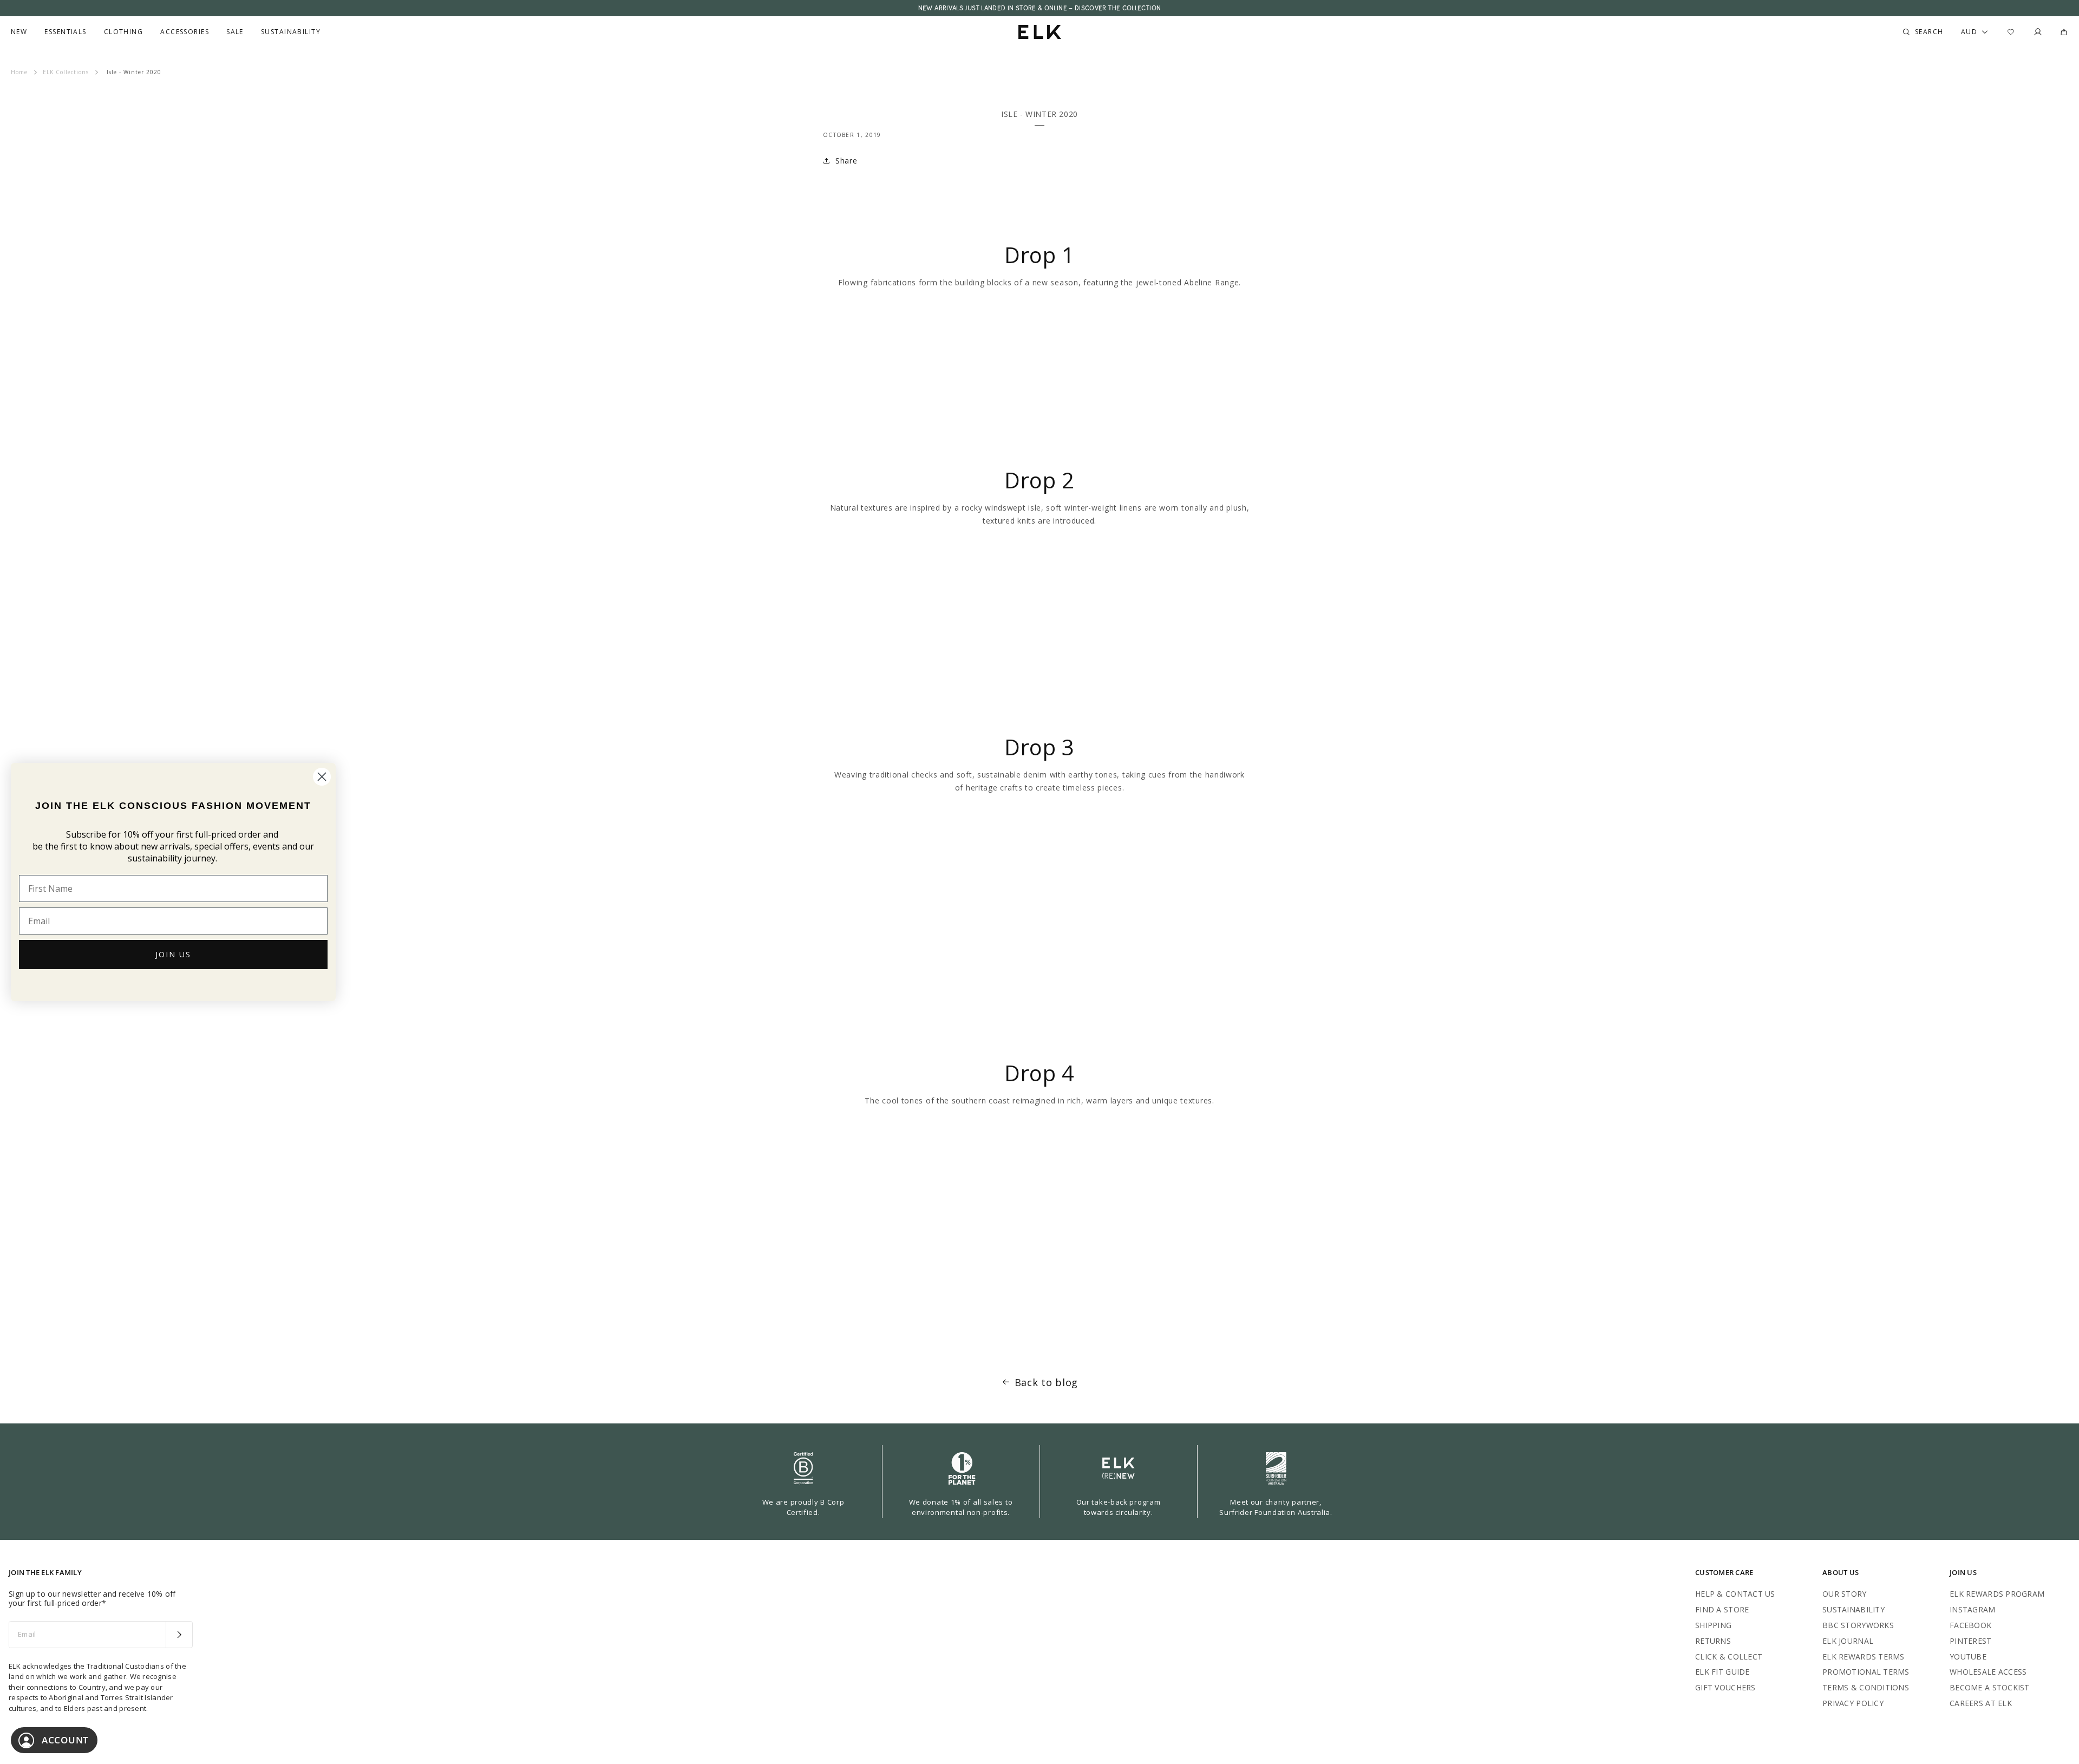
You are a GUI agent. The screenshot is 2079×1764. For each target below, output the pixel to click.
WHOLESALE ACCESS (1988, 1672)
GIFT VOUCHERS (1725, 1687)
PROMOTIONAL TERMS (1866, 1672)
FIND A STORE (1722, 1609)
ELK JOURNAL (1848, 1641)
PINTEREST (1971, 1641)
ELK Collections (66, 72)
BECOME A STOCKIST (1990, 1687)
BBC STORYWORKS (1858, 1625)
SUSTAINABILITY (1854, 1609)
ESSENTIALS (65, 32)
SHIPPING (1713, 1625)
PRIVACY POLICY (1853, 1703)
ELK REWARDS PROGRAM (1997, 1594)
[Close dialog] (322, 777)
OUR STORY (1845, 1594)
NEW (19, 32)
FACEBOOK (1970, 1625)
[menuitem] (19, 32)
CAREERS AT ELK (1981, 1703)
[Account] (2038, 32)
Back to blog (1046, 1382)
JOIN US (173, 954)
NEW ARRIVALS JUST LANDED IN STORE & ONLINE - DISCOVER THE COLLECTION (1039, 8)
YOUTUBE (1968, 1657)
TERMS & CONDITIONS (1866, 1687)
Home (19, 72)
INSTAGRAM (1973, 1609)
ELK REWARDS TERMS (1864, 1657)
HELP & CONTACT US (1735, 1594)
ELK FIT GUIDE (1722, 1672)
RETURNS (1713, 1641)
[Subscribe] (179, 1635)
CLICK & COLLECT (1729, 1657)
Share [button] (846, 161)
